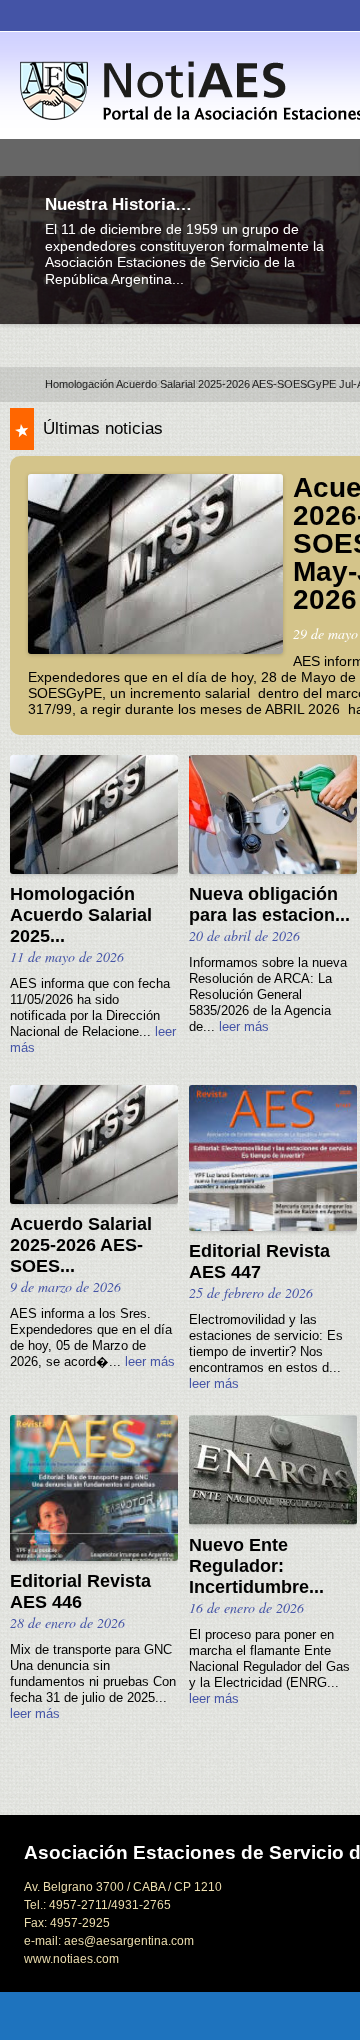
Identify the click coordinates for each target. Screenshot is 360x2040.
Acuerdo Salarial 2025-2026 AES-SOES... (81, 1245)
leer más (244, 1027)
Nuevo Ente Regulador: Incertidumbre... (256, 1566)
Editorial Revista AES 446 (80, 1591)
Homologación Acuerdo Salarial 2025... (81, 915)
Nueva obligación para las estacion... (269, 904)
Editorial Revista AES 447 (259, 1261)
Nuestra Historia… (118, 204)
